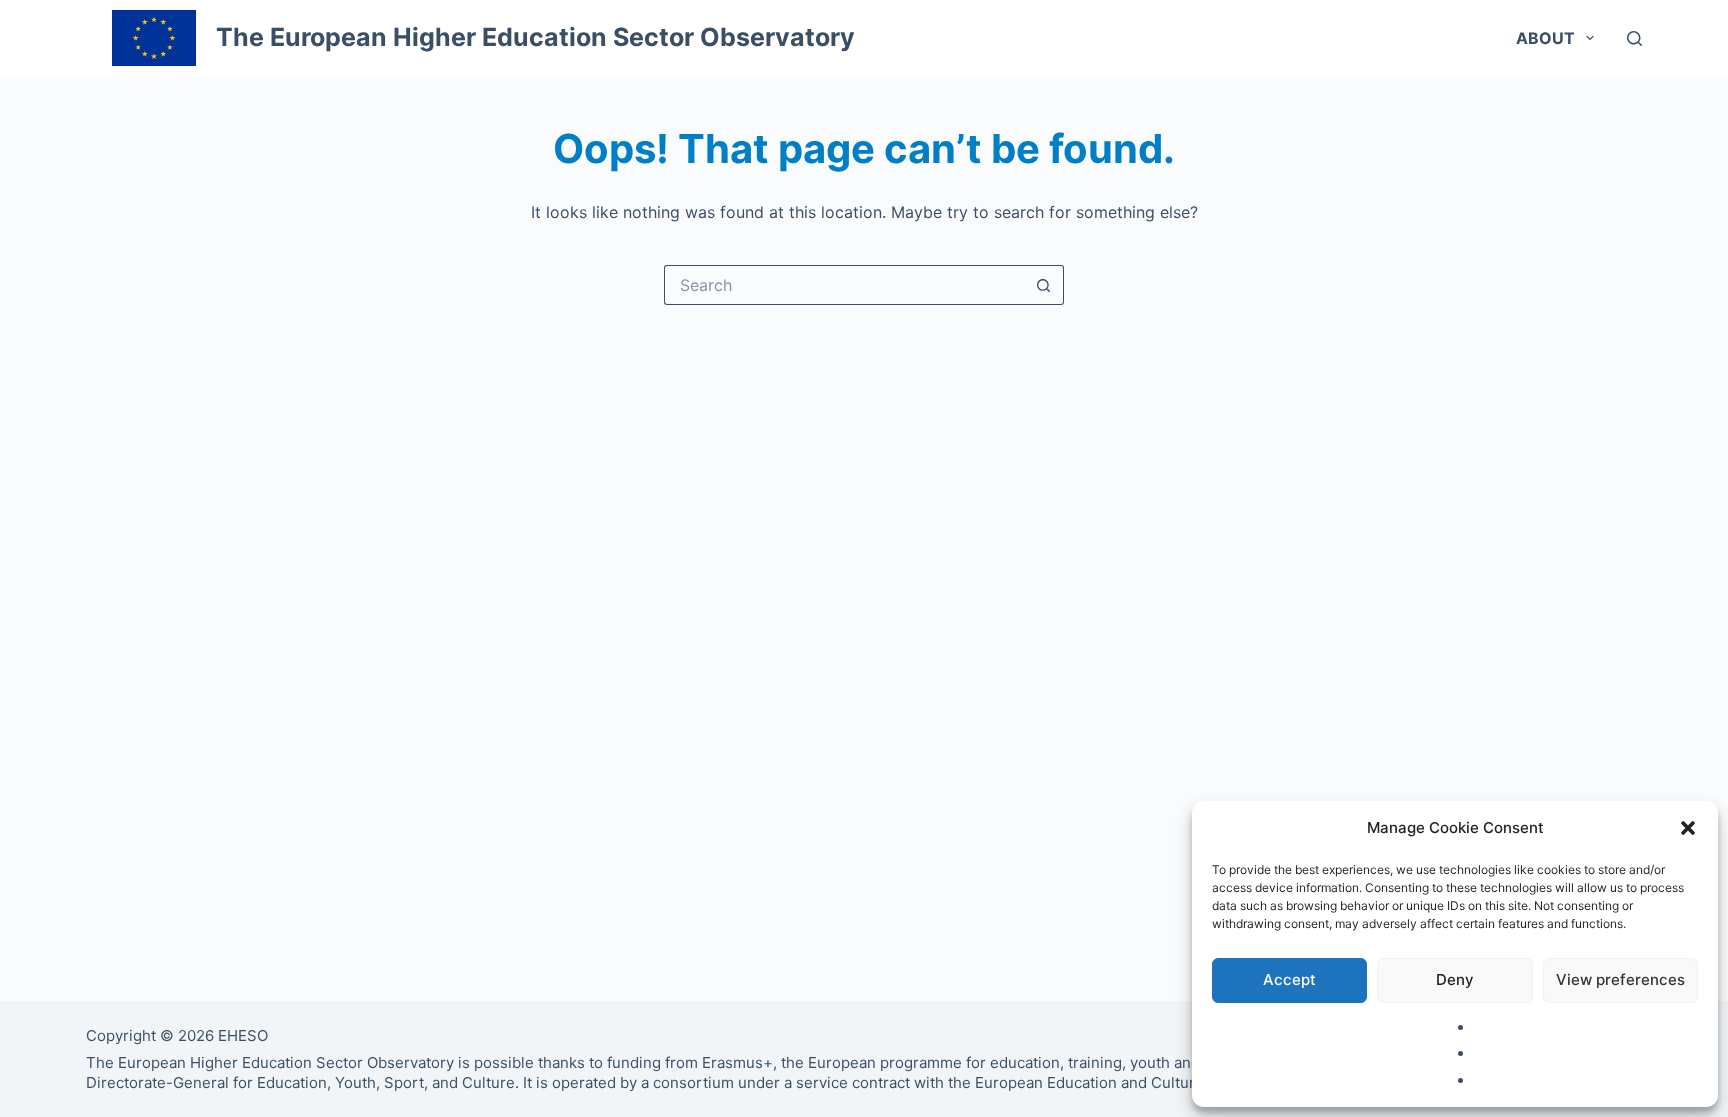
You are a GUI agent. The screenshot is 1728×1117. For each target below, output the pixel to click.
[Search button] (1044, 285)
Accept (1289, 979)
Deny (1455, 979)
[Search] (1634, 38)
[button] (1688, 828)
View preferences (1620, 979)
